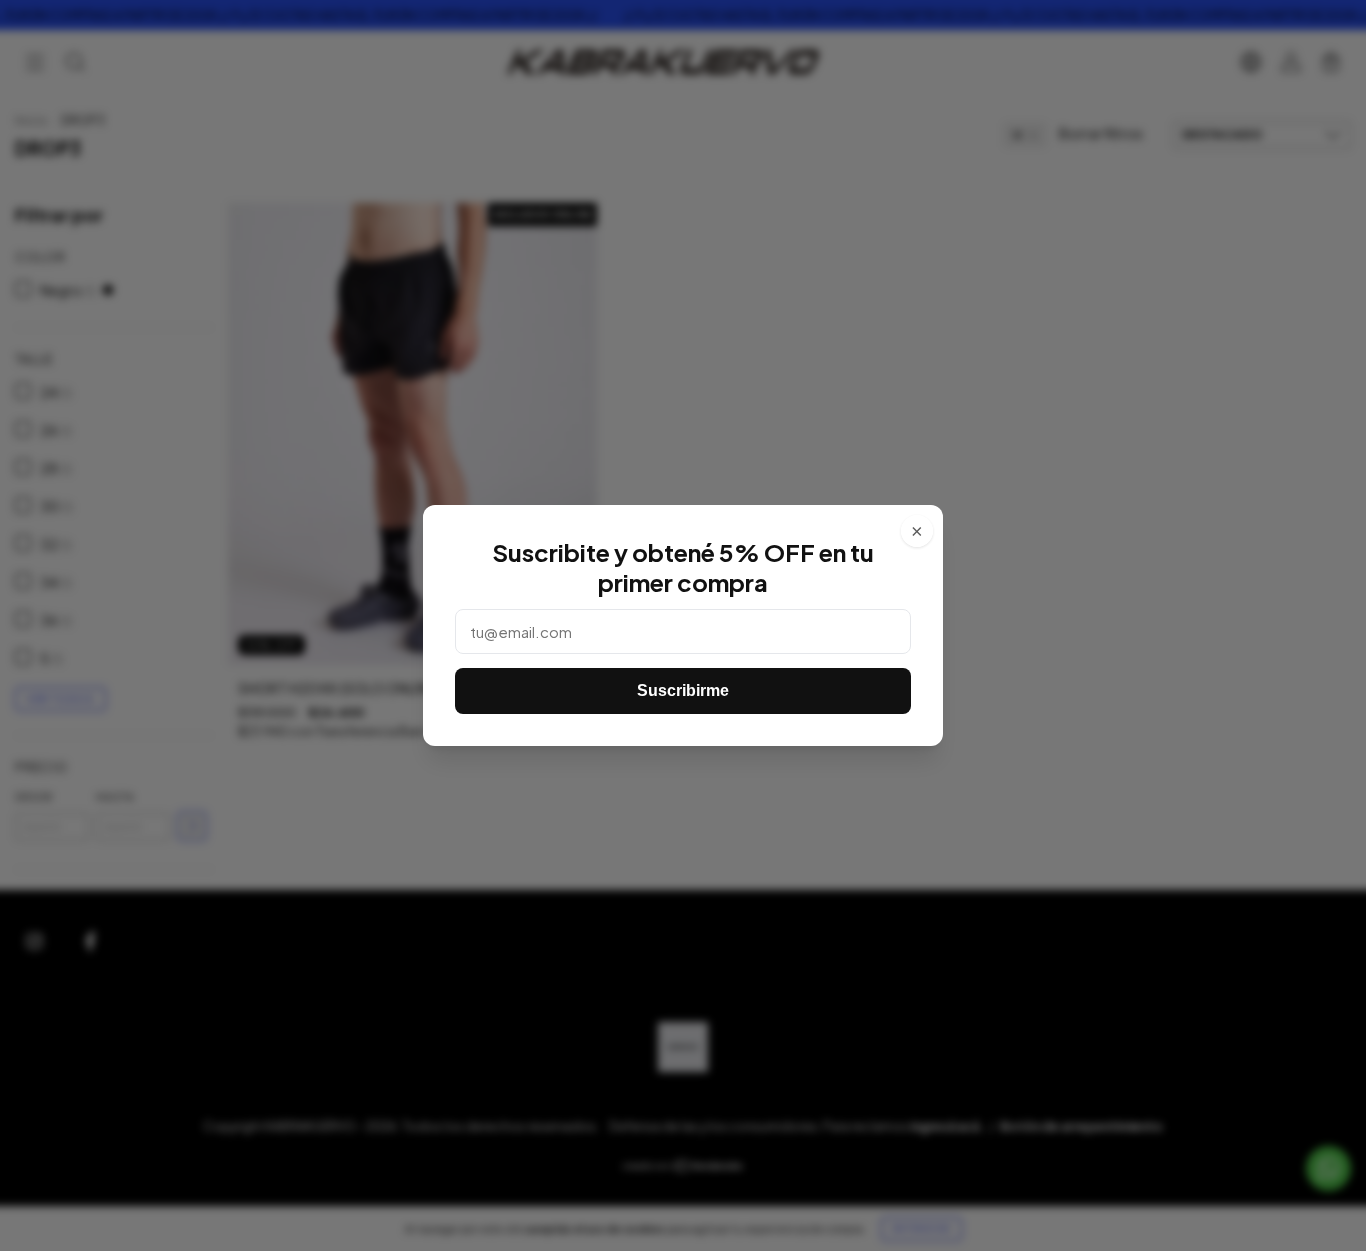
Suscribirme (683, 690)
